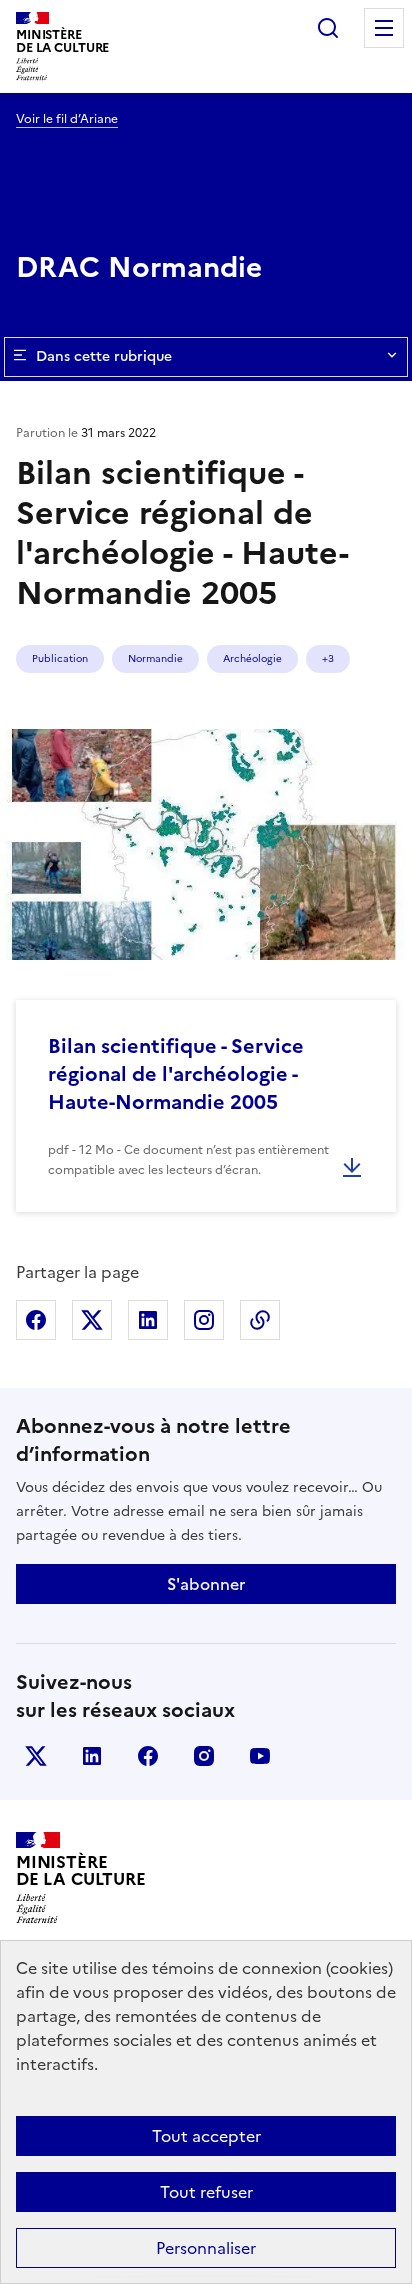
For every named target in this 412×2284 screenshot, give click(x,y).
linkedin (92, 1756)
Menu (384, 28)
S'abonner (206, 1584)
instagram (204, 1756)
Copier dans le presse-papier (260, 1320)
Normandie (155, 658)
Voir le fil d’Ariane (67, 119)
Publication (60, 658)
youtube (260, 1756)
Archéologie (252, 658)
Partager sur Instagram (204, 1320)
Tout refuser (206, 2192)
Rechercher (328, 28)
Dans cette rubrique (104, 356)
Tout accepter (206, 2136)
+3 (328, 658)
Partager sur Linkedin (148, 1320)
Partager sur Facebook (36, 1320)
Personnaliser (206, 2248)
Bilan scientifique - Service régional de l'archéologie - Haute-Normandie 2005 (176, 1074)
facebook (148, 1756)
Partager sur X (92, 1320)
